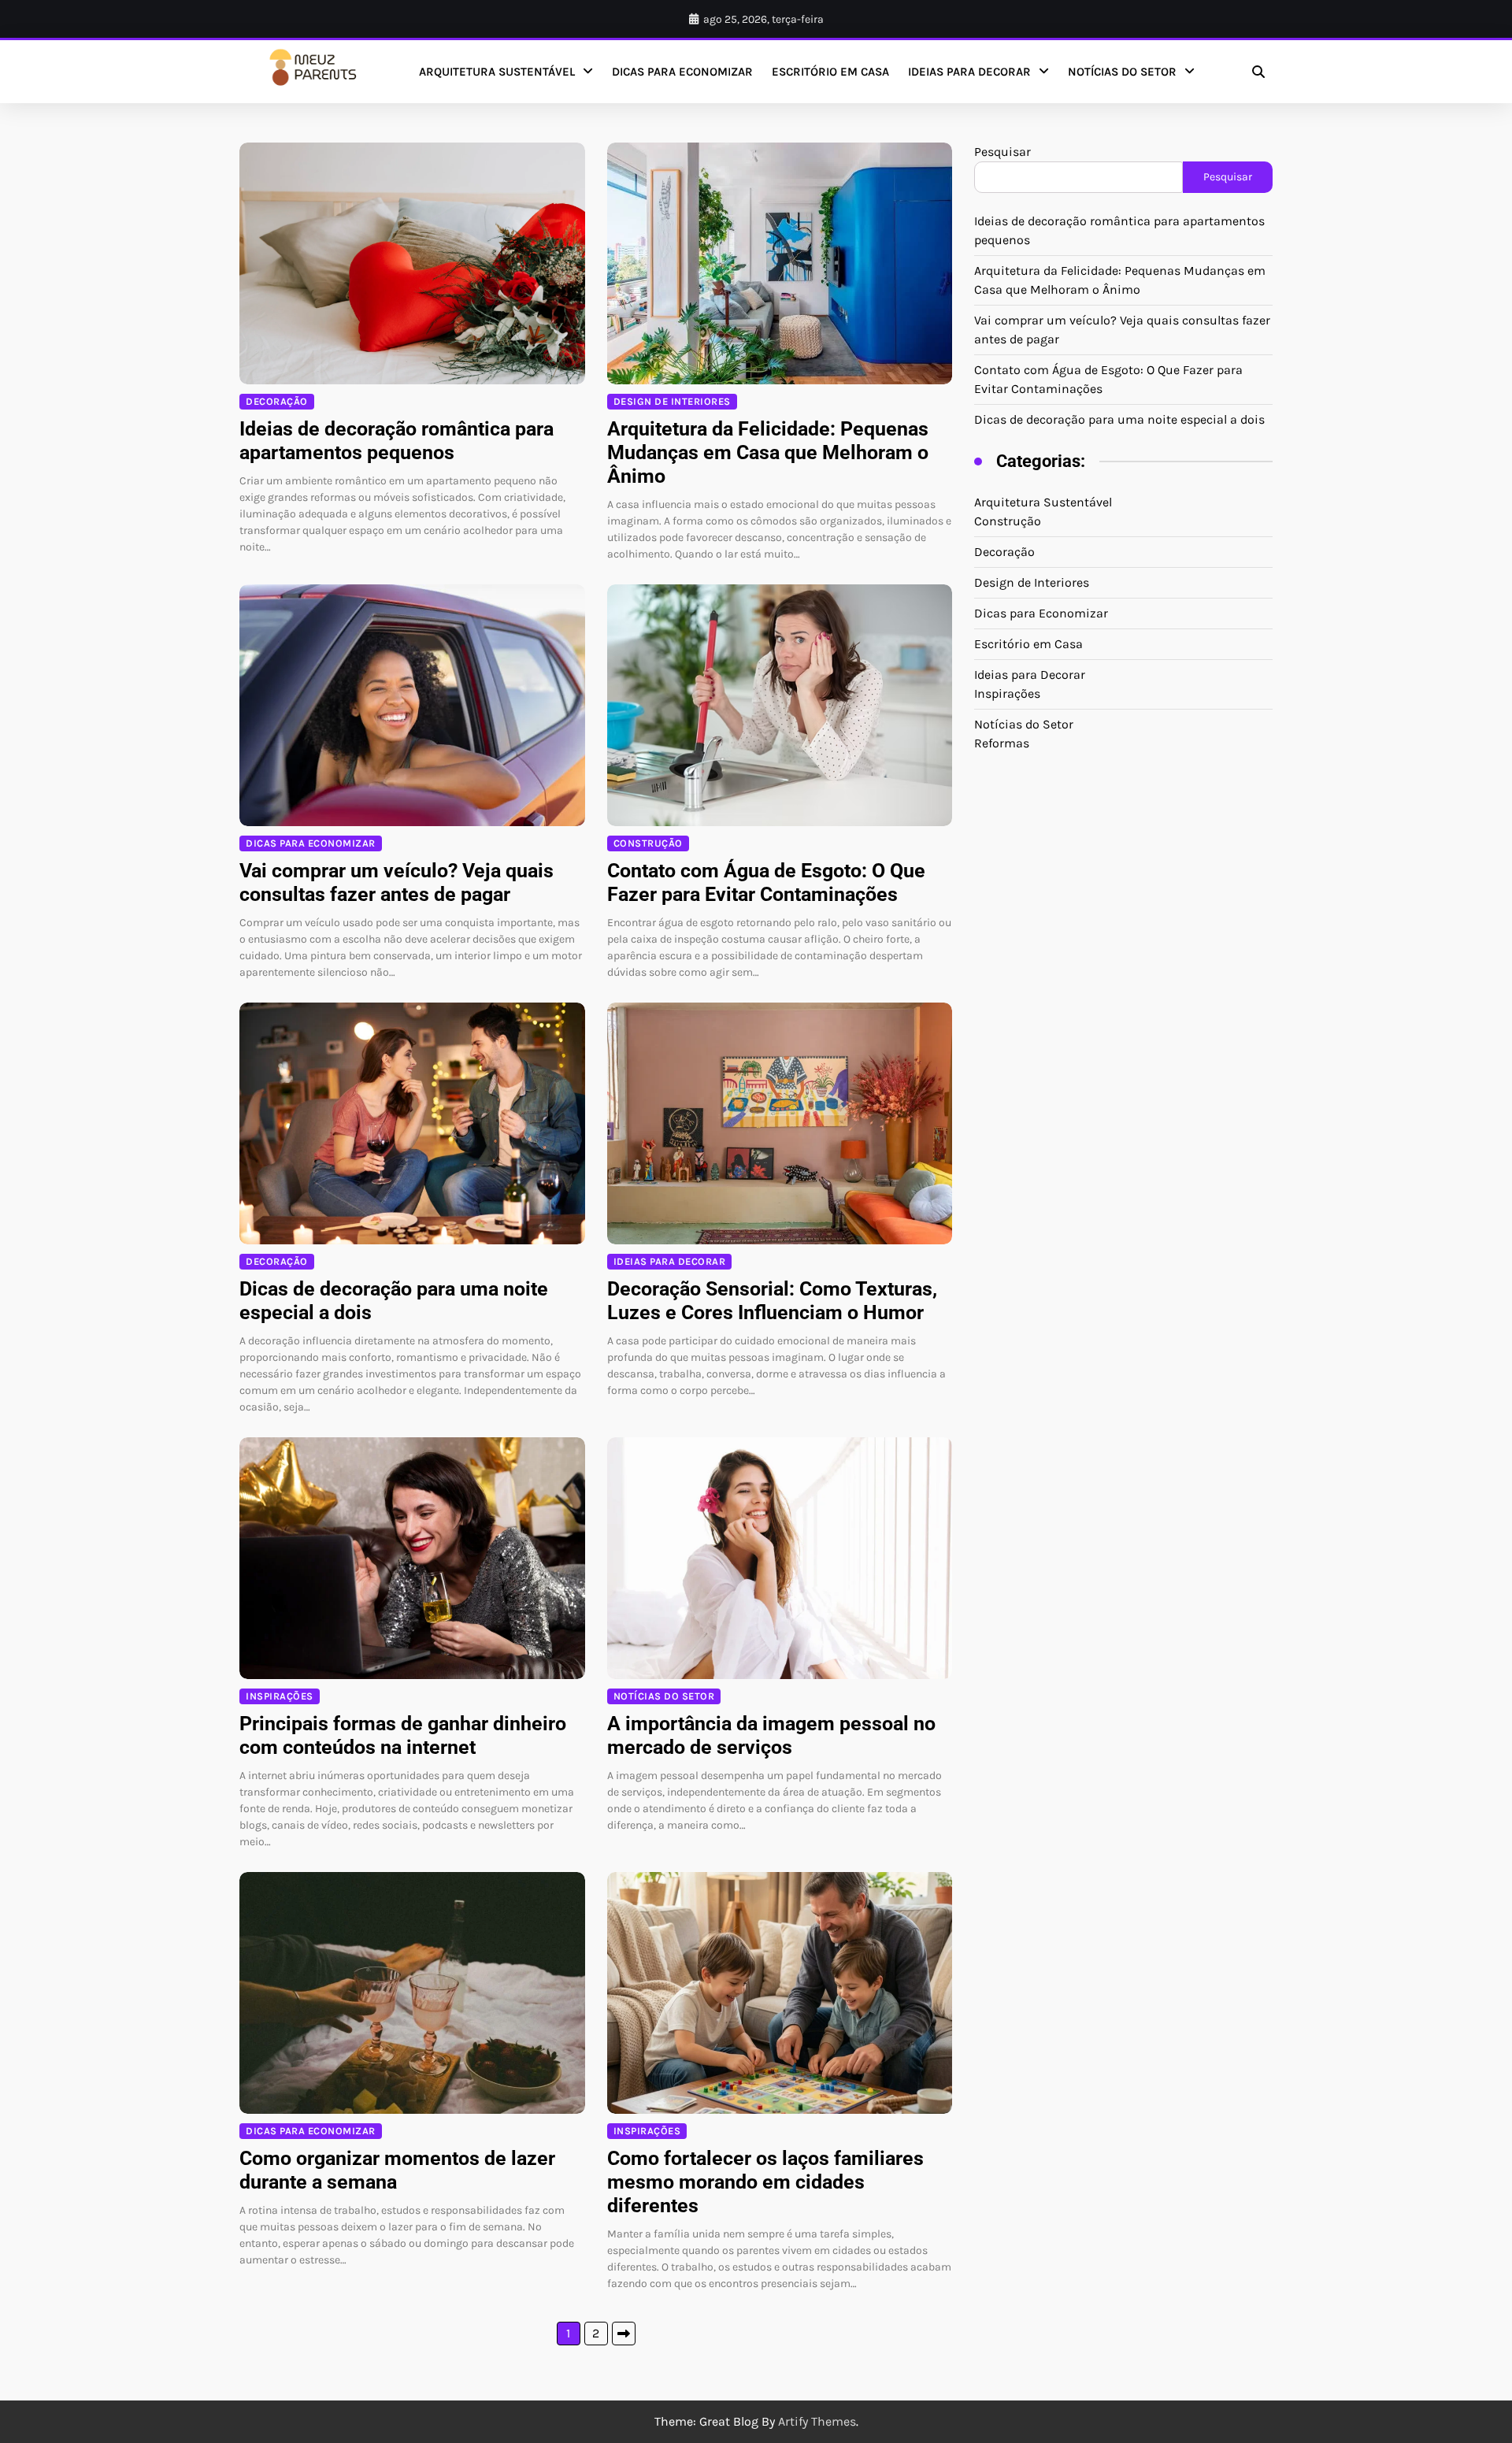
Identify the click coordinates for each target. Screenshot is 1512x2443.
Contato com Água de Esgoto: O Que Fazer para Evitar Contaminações (766, 882)
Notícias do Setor (1122, 72)
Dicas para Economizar (682, 72)
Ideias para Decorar (969, 72)
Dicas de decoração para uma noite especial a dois (1119, 419)
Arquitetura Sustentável (497, 72)
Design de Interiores (672, 401)
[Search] (1258, 72)
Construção (648, 843)
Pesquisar (1002, 152)
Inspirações (280, 1696)
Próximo (624, 2334)
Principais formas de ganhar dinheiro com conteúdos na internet (403, 1735)
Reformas (1002, 743)
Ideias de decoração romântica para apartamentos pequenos (397, 441)
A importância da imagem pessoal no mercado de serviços (771, 1735)
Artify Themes (817, 2421)
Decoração (277, 401)
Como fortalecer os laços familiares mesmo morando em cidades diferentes (765, 2182)
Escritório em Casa (830, 72)
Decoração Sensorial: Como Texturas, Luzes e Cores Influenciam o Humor (772, 1301)
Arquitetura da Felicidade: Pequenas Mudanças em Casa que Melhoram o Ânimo (768, 452)
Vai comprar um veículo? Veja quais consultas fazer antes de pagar (397, 882)
